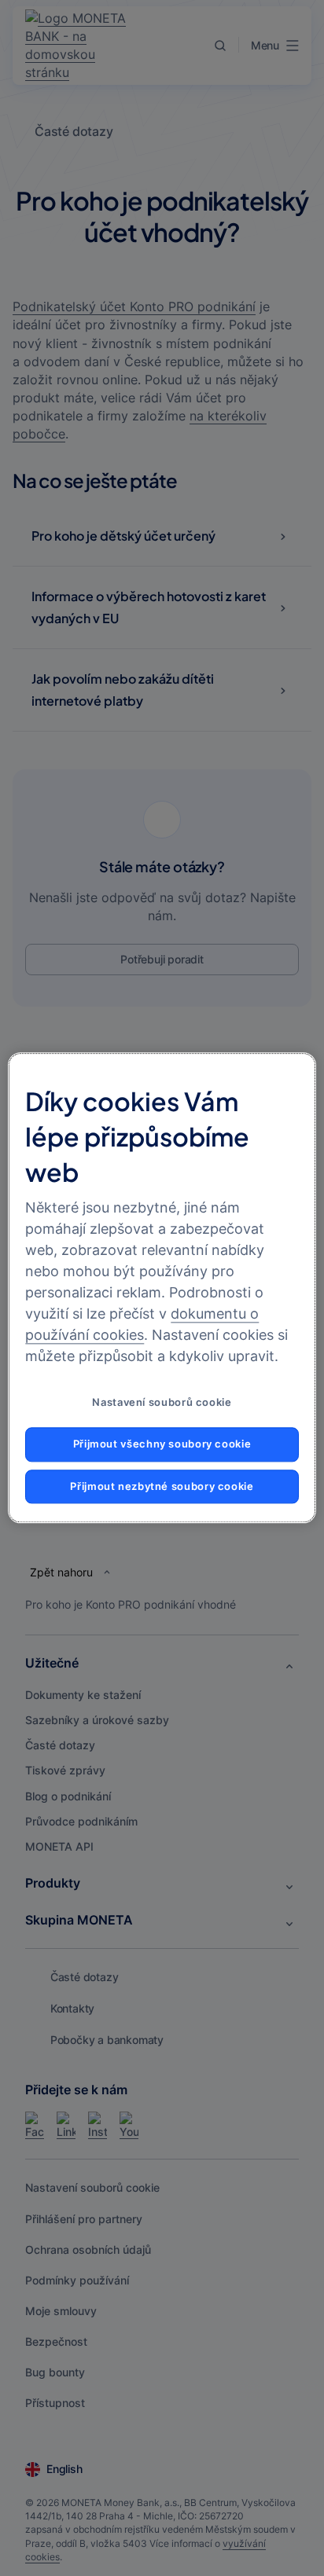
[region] (162, 1288)
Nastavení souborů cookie (162, 1403)
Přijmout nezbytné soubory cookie (162, 1486)
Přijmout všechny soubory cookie (162, 1444)
